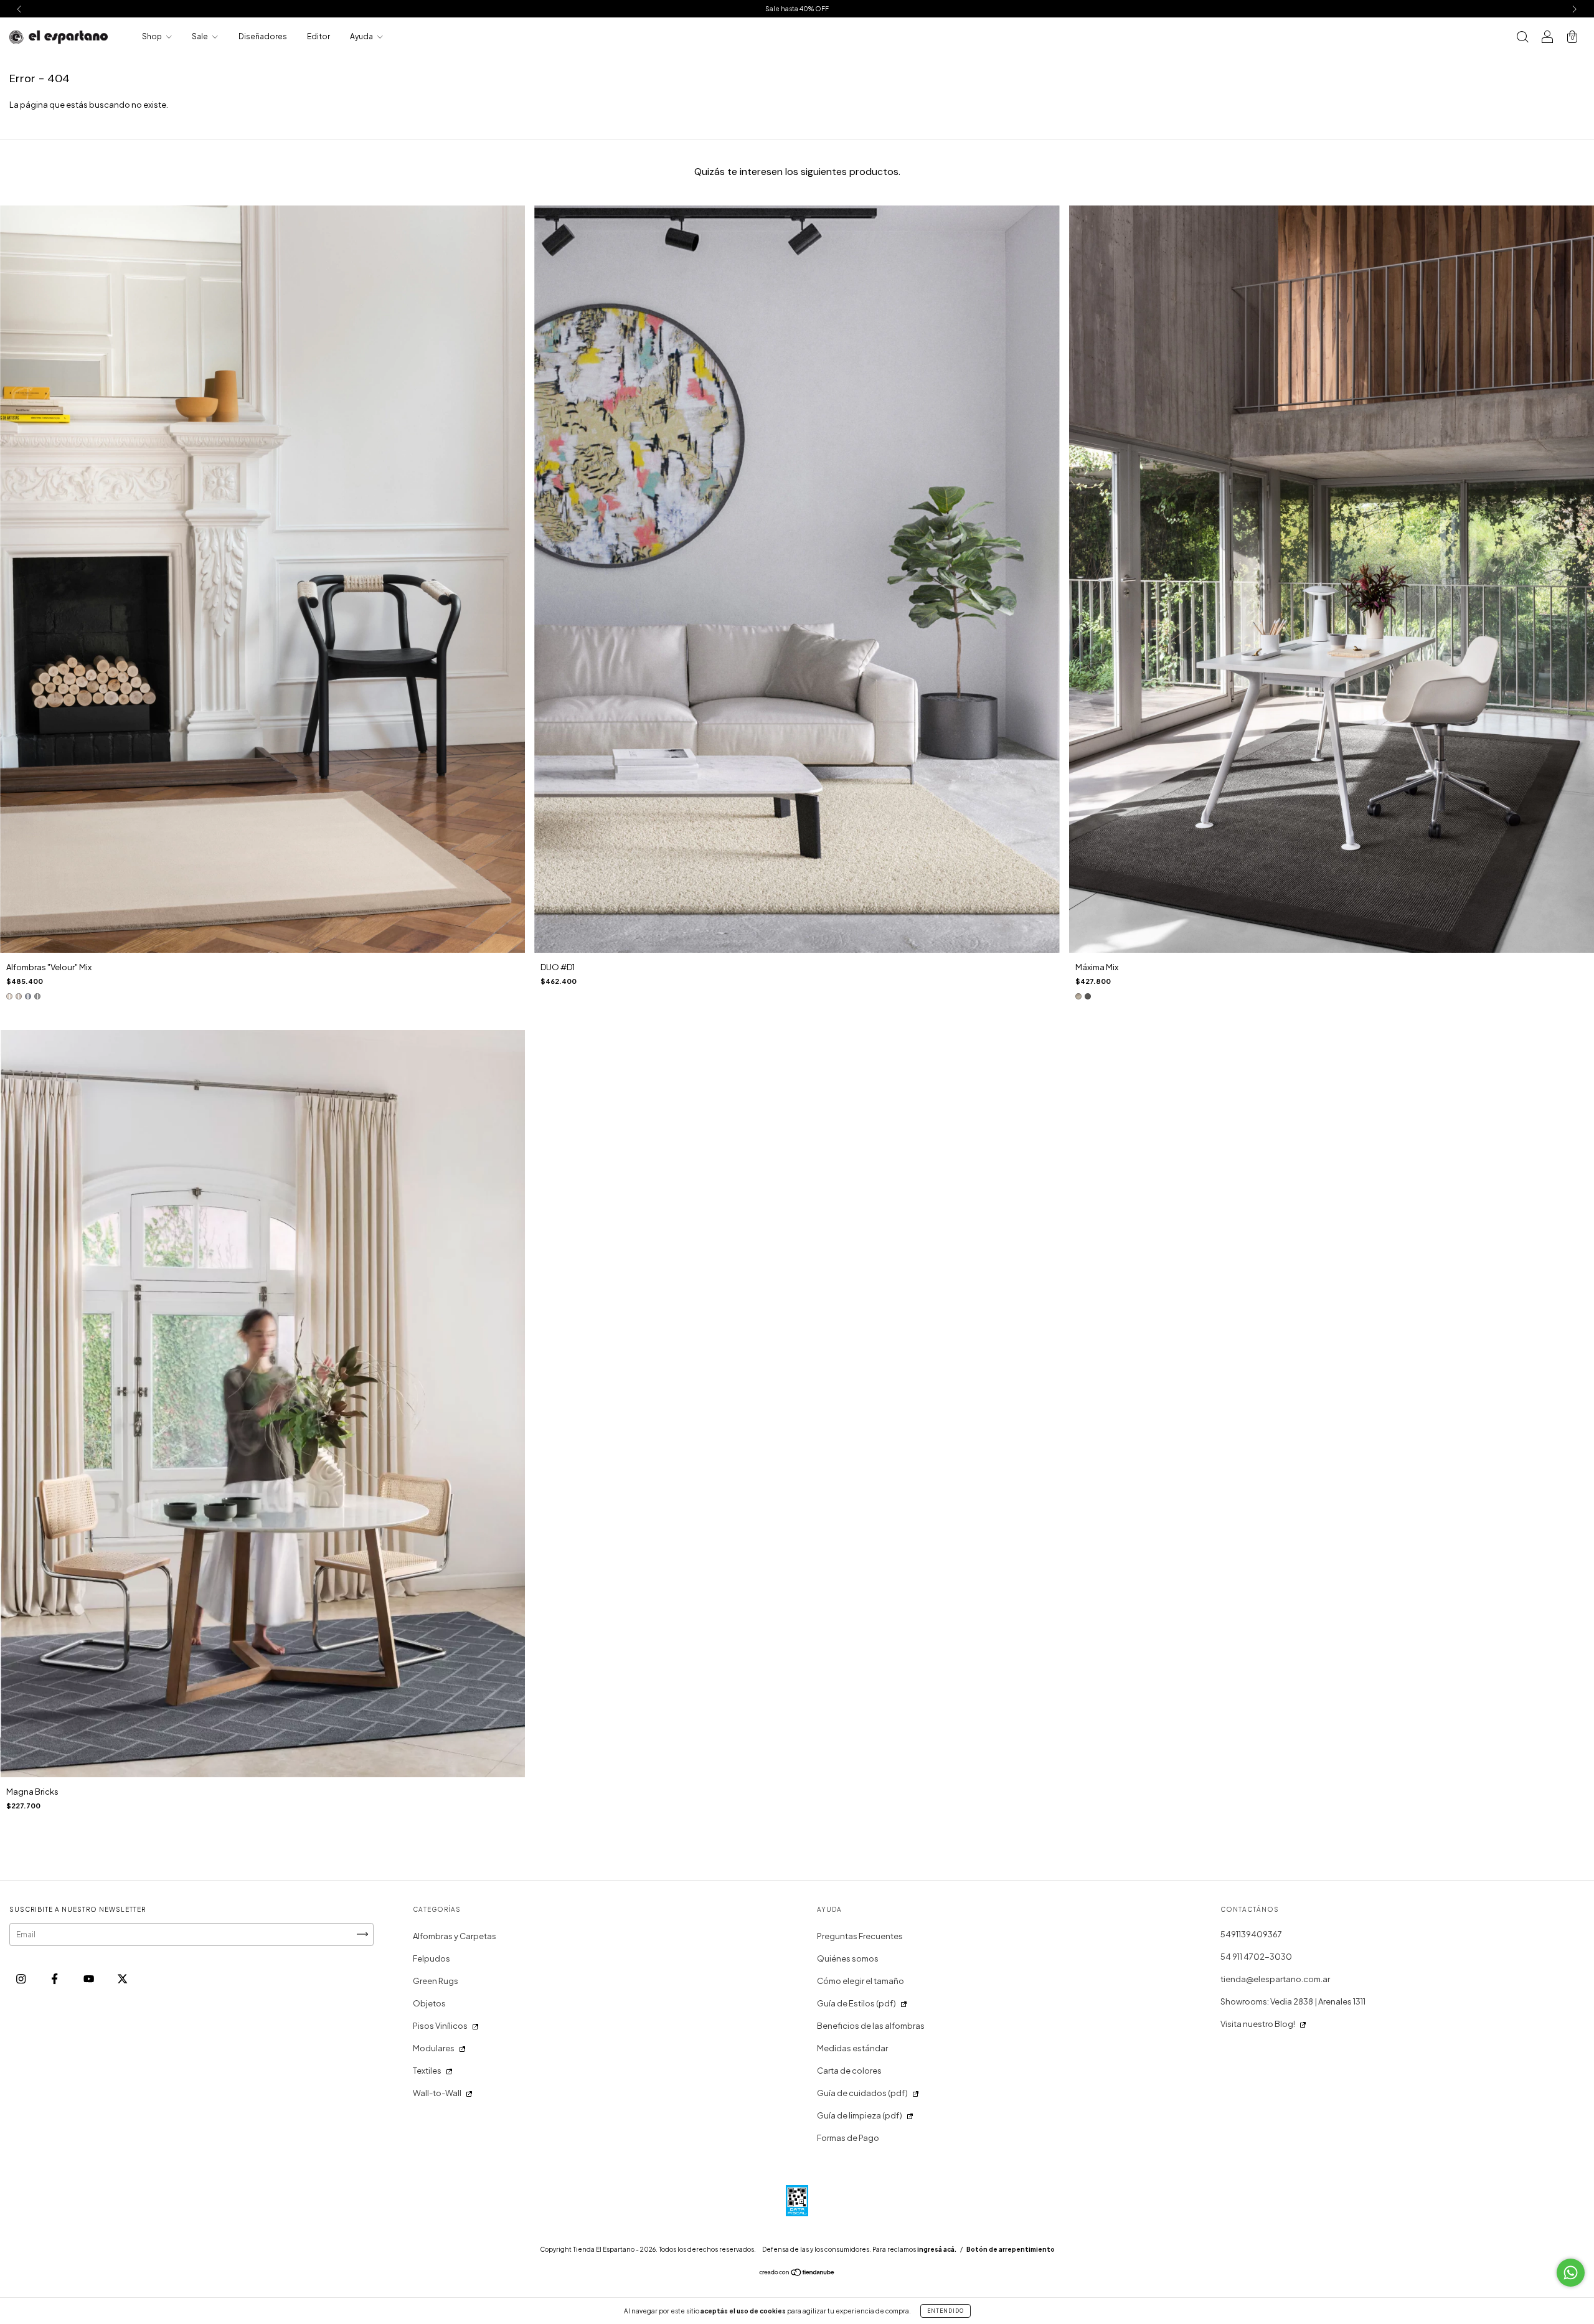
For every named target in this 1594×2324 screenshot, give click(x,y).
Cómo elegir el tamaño (861, 1981)
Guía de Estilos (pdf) (856, 2003)
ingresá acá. (937, 2249)
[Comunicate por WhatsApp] (1571, 2273)
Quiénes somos (848, 1958)
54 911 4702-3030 (1256, 1957)
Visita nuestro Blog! (1258, 2024)
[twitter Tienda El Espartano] (122, 1978)
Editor (318, 36)
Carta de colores (849, 2071)
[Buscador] (1522, 38)
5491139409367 (1251, 1934)
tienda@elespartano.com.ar (1275, 1979)
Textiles (427, 2071)
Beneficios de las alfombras (871, 2026)
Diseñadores (263, 36)
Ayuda (362, 36)
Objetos (429, 2003)
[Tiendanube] (797, 2274)
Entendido (946, 2311)
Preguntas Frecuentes (860, 1936)
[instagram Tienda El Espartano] (21, 1978)
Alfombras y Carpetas (455, 1936)
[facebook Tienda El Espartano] (55, 1978)
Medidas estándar (852, 2048)
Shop (153, 36)
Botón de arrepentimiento (1011, 2249)
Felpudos (432, 1958)
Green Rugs (436, 1981)
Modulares (434, 2048)
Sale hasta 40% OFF (797, 9)
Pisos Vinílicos (440, 2026)
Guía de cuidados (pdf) (862, 2093)
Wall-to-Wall (437, 2093)
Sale (200, 36)
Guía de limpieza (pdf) (860, 2115)
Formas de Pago (848, 2138)
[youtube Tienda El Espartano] (89, 1978)
